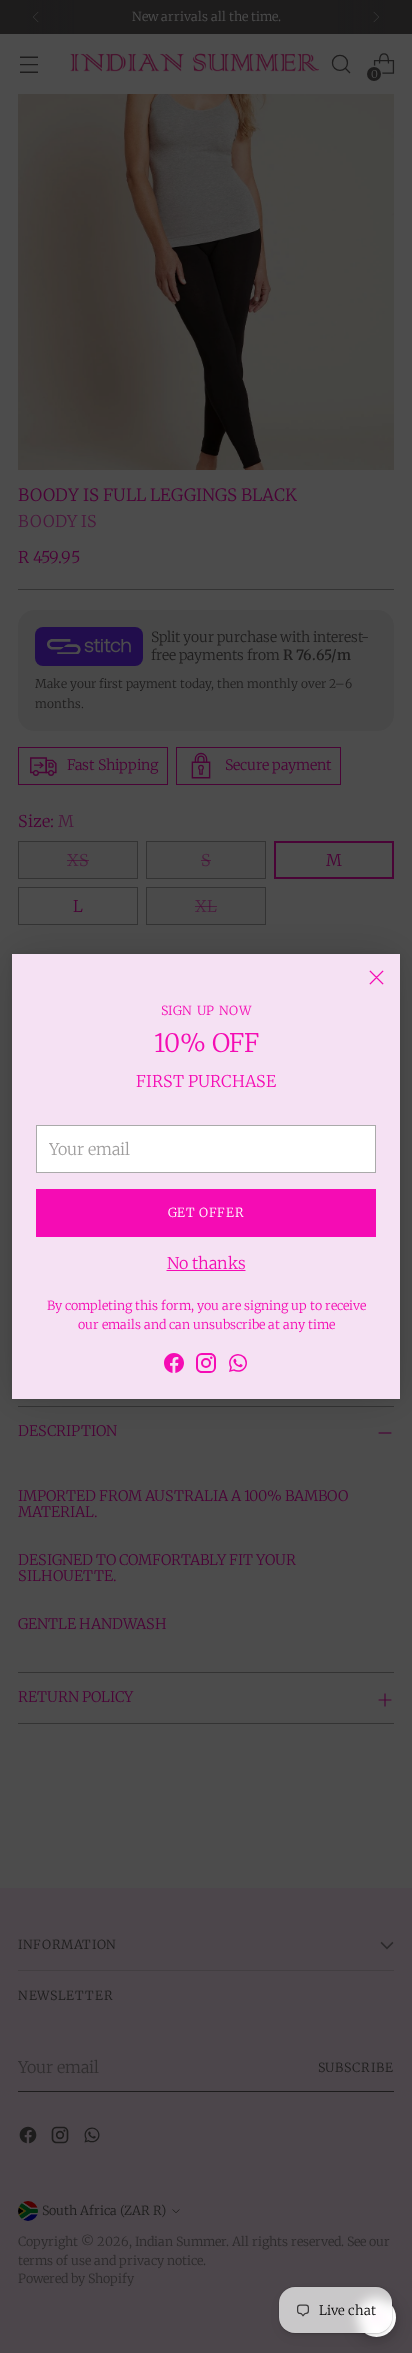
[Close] (376, 977)
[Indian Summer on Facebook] (174, 1366)
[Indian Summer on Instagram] (206, 1366)
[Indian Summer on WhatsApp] (238, 1366)
